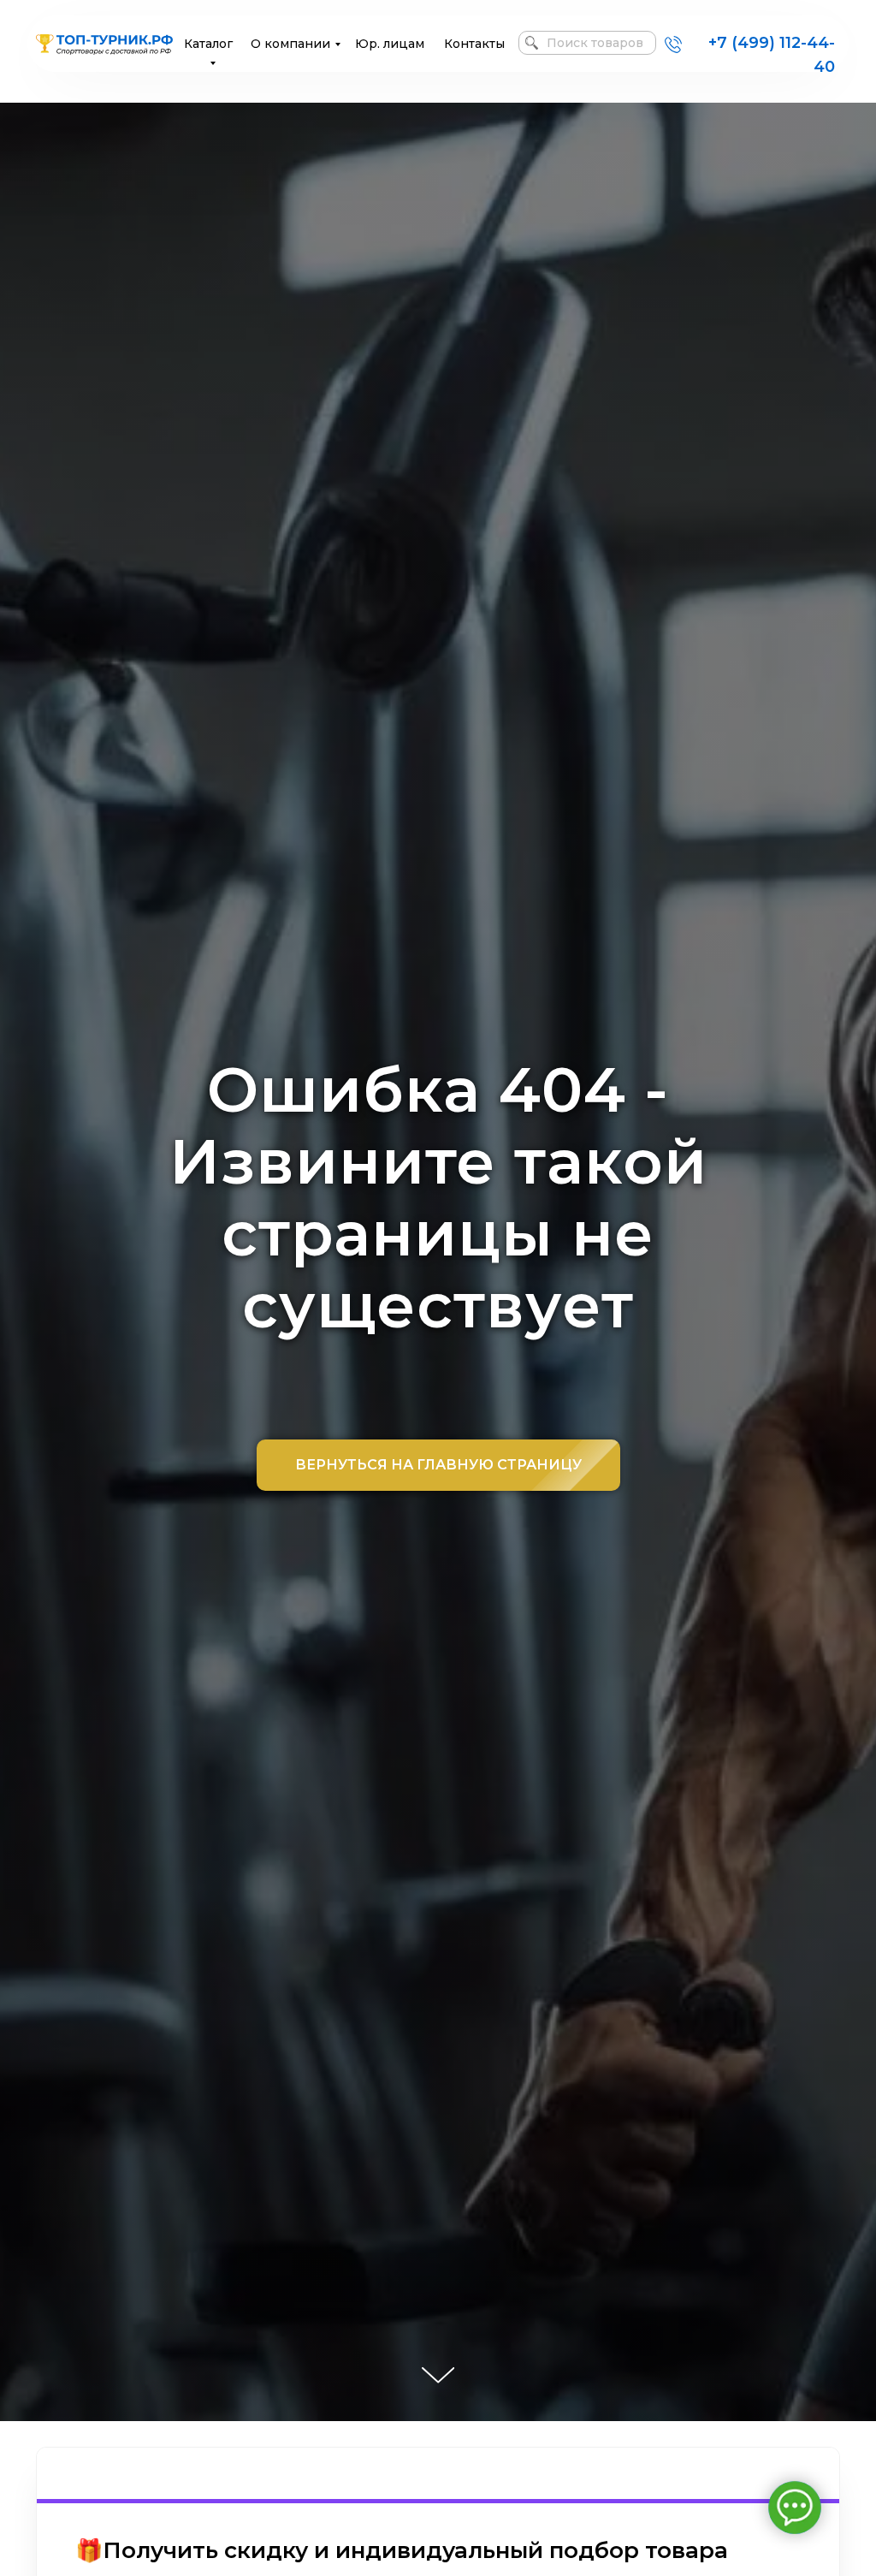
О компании (290, 44)
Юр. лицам (390, 44)
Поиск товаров (595, 43)
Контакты (474, 44)
